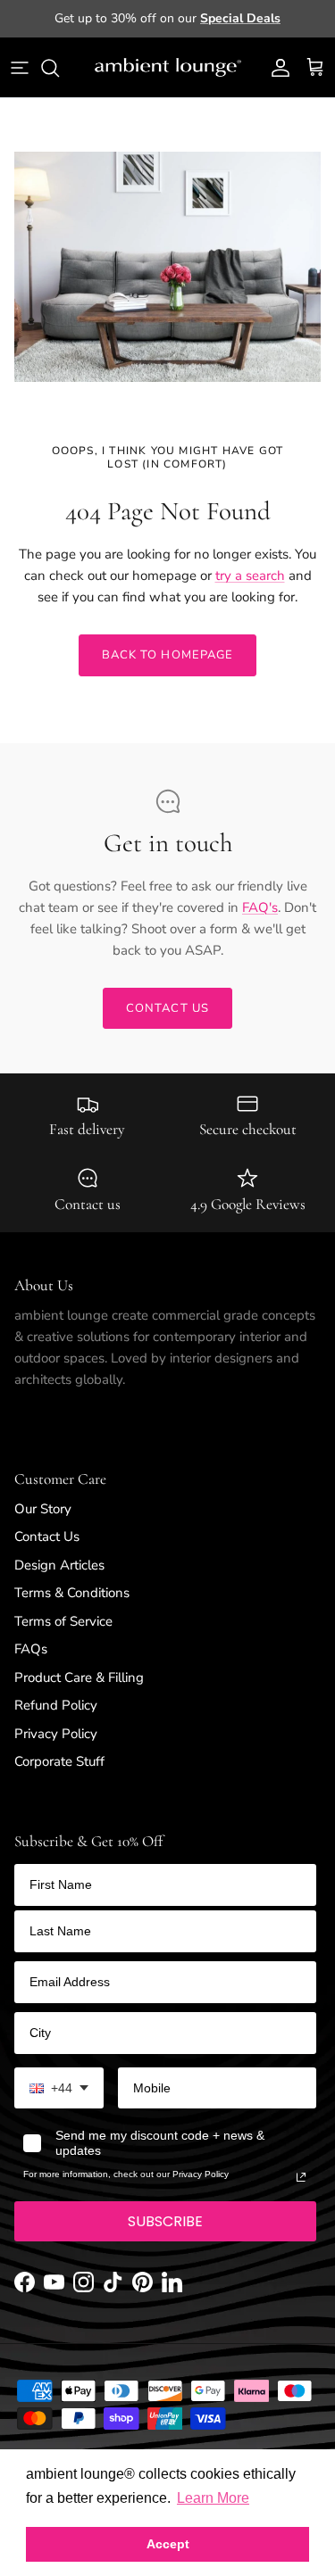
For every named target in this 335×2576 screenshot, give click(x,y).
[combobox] (59, 2088)
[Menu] (20, 68)
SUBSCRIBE (165, 2221)
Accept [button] (168, 2544)
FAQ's (260, 907)
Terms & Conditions (72, 1593)
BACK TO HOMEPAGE (167, 655)
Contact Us (47, 1536)
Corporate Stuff (59, 1761)
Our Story (43, 1509)
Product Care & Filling (79, 1677)
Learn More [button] (213, 2498)
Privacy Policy (56, 1734)
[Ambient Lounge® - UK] (168, 68)
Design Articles (59, 1565)
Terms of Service (63, 1621)
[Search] (59, 68)
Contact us (167, 1008)
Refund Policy (56, 1705)
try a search (250, 576)
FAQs (31, 1649)
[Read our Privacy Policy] (301, 2177)
